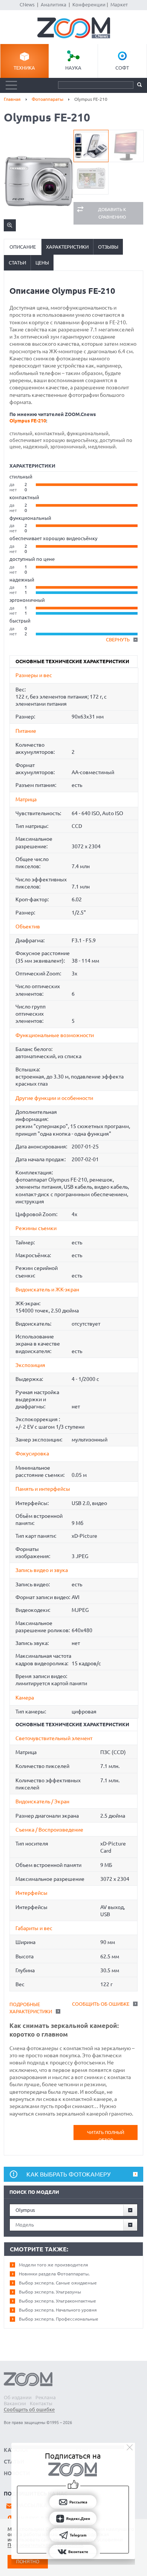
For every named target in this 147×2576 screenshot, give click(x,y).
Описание (23, 247)
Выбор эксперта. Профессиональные (59, 2319)
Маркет (119, 5)
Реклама (46, 2397)
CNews (27, 5)
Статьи (17, 263)
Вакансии (15, 2403)
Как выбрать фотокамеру (68, 2174)
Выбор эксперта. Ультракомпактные (57, 2301)
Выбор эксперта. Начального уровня (58, 2310)
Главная (12, 99)
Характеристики (67, 247)
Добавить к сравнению (112, 213)
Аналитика (54, 5)
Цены (42, 263)
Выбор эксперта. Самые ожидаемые (58, 2283)
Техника (24, 68)
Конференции (89, 5)
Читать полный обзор (106, 2135)
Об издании (18, 2397)
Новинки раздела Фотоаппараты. (54, 2274)
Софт (122, 68)
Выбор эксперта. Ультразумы (50, 2292)
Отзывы (108, 247)
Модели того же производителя (54, 2265)
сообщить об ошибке (101, 2004)
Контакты (41, 2403)
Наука (73, 68)
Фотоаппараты (47, 99)
